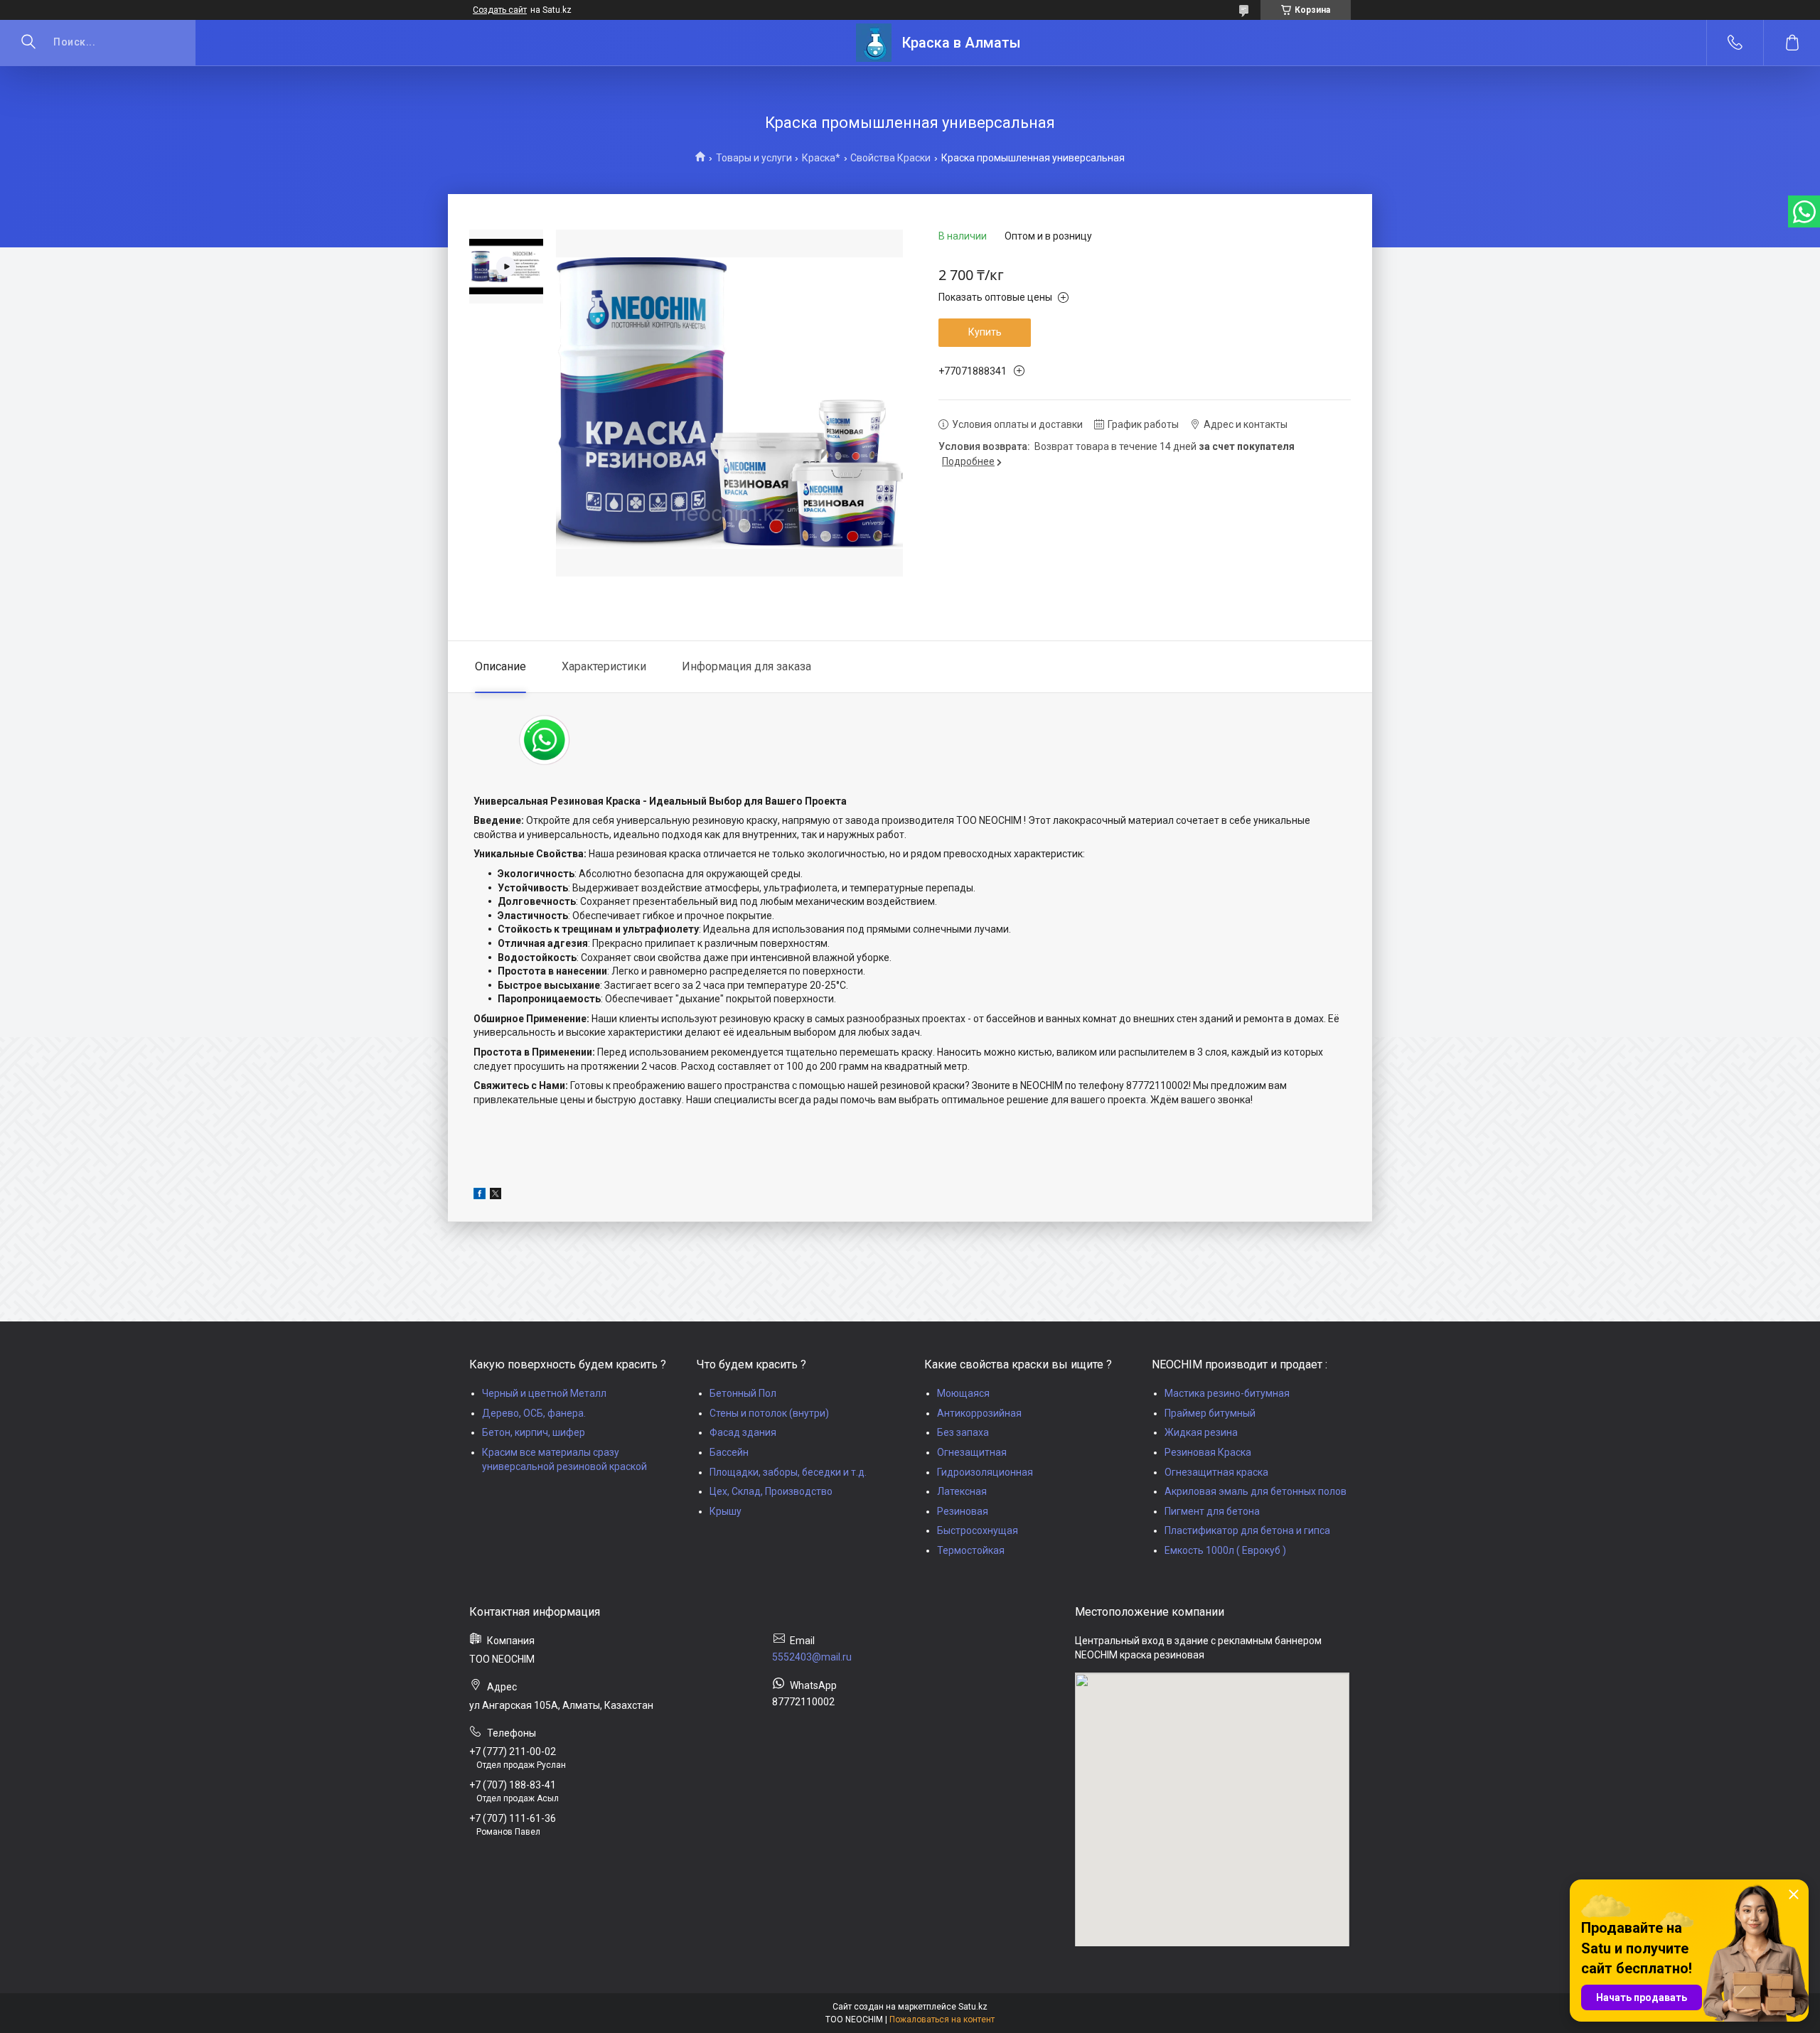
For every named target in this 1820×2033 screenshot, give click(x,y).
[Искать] (28, 43)
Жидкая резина (1201, 1432)
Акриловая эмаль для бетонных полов (1256, 1491)
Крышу (726, 1511)
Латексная (962, 1491)
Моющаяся (963, 1393)
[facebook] (480, 1196)
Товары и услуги (754, 158)
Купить (985, 332)
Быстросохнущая (978, 1530)
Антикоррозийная (979, 1413)
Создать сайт (500, 10)
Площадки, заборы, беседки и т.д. (788, 1472)
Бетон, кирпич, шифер (534, 1432)
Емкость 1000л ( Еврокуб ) (1225, 1550)
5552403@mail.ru (812, 1657)
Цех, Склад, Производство (771, 1491)
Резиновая (963, 1511)
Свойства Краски (890, 158)
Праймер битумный (1210, 1413)
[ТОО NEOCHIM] (874, 43)
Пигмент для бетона (1212, 1511)
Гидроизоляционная (985, 1472)
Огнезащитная (972, 1452)
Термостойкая (971, 1550)
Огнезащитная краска (1216, 1472)
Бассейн (729, 1452)
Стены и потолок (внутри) (769, 1413)
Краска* (821, 158)
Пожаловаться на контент (942, 2019)
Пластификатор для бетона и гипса (1247, 1530)
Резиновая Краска (1208, 1452)
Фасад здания (743, 1432)
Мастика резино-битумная (1227, 1393)
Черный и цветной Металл (544, 1393)
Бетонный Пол (743, 1393)
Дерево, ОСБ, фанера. (534, 1413)
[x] (496, 1196)
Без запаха (963, 1432)
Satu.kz (973, 2007)
